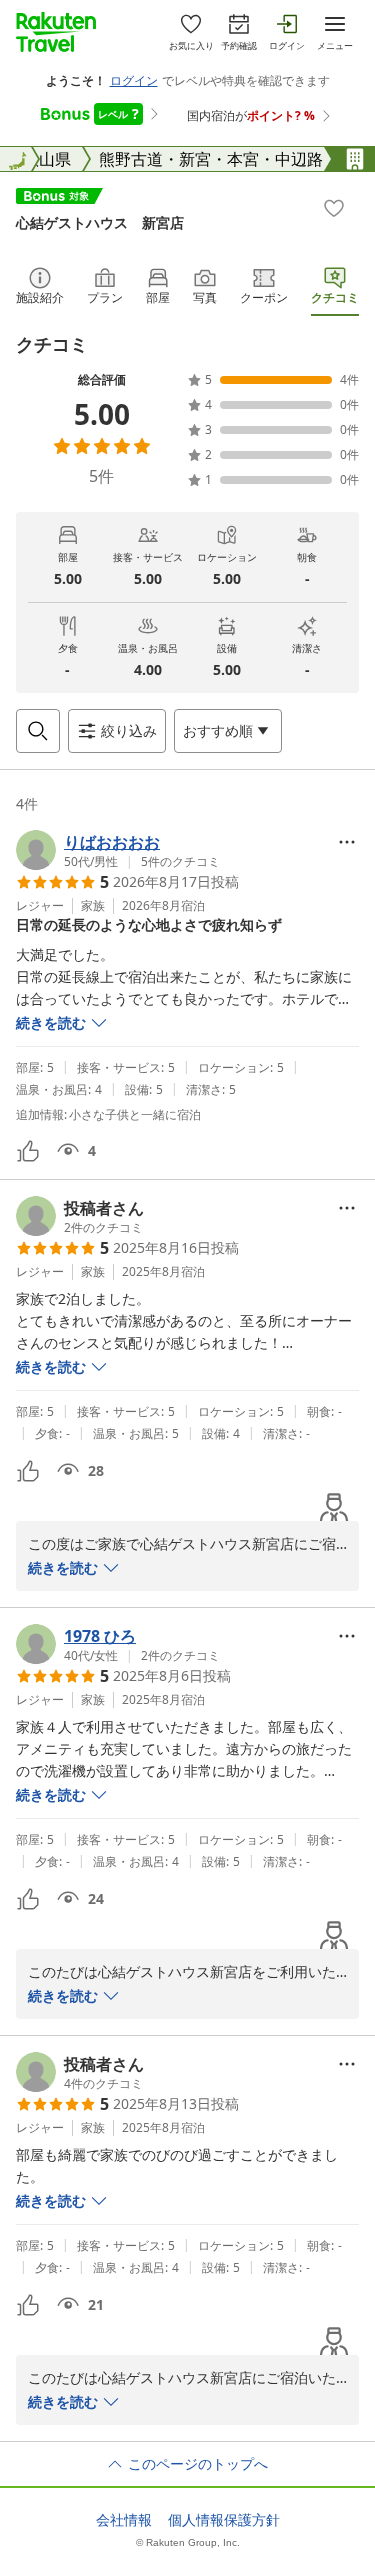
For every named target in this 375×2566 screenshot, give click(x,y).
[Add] (334, 208)
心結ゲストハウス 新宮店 (100, 222)
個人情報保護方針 (224, 2520)
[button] (118, 850)
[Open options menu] (347, 842)
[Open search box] (38, 731)
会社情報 (124, 2520)
